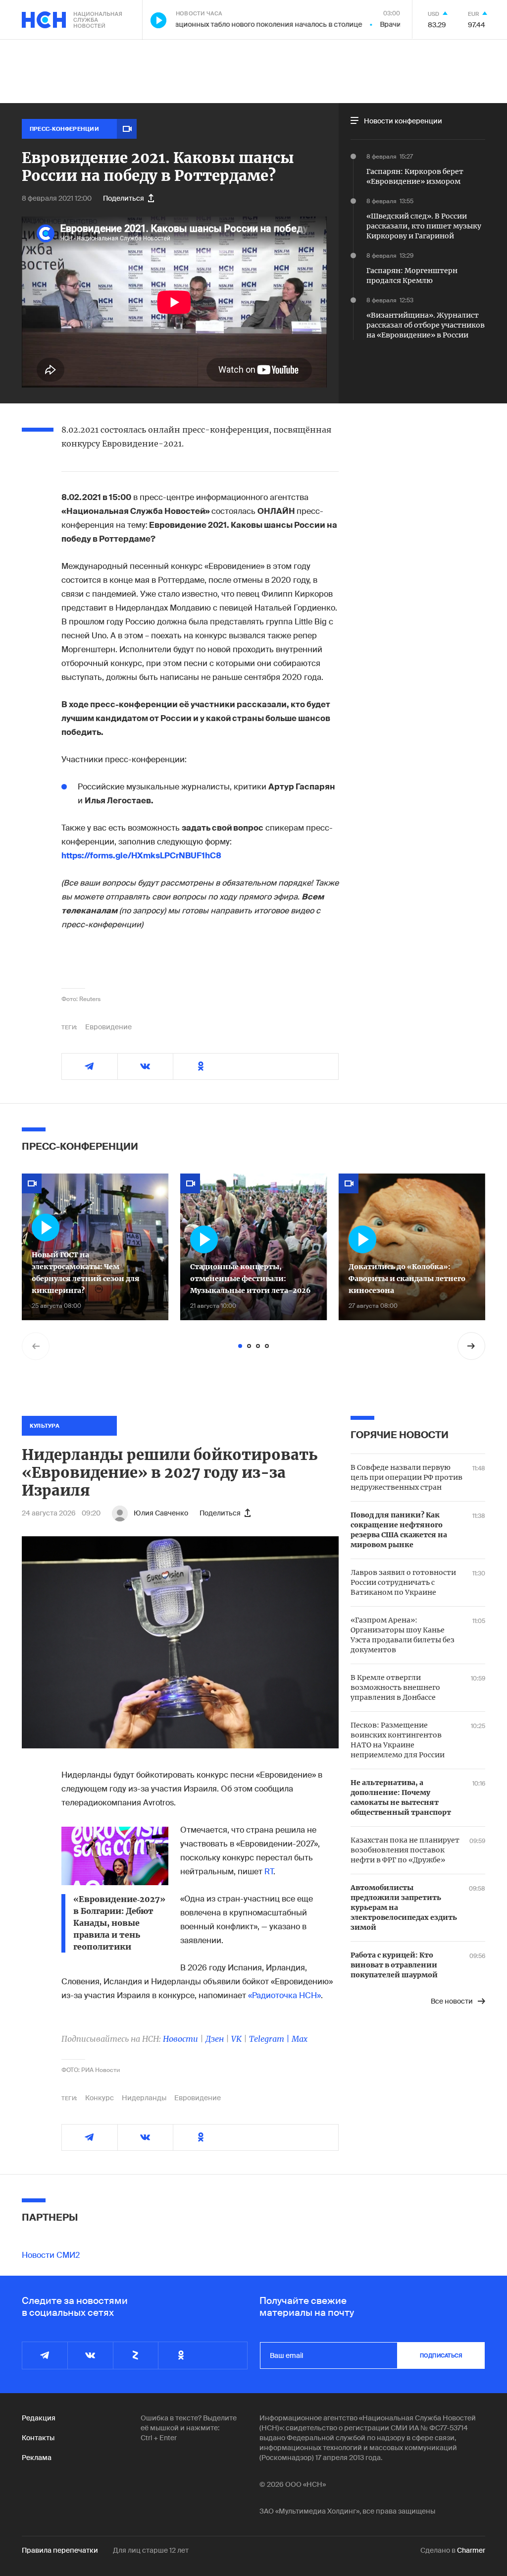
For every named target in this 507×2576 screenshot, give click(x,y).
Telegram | (270, 2039)
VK (236, 2039)
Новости (180, 2039)
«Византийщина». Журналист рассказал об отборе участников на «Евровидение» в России (426, 325)
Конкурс (100, 2098)
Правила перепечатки (60, 2550)
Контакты (38, 2438)
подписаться (441, 2355)
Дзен (215, 2039)
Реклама (37, 2458)
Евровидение (108, 1027)
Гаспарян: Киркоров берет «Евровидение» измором (415, 176)
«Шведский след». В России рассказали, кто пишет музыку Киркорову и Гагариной (424, 226)
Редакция (39, 2418)
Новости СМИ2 (51, 2255)
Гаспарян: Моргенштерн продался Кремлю (412, 276)
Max (300, 2039)
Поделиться (124, 198)
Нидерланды (144, 2098)
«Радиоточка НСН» (284, 1995)
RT (269, 1872)
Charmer (471, 2550)
